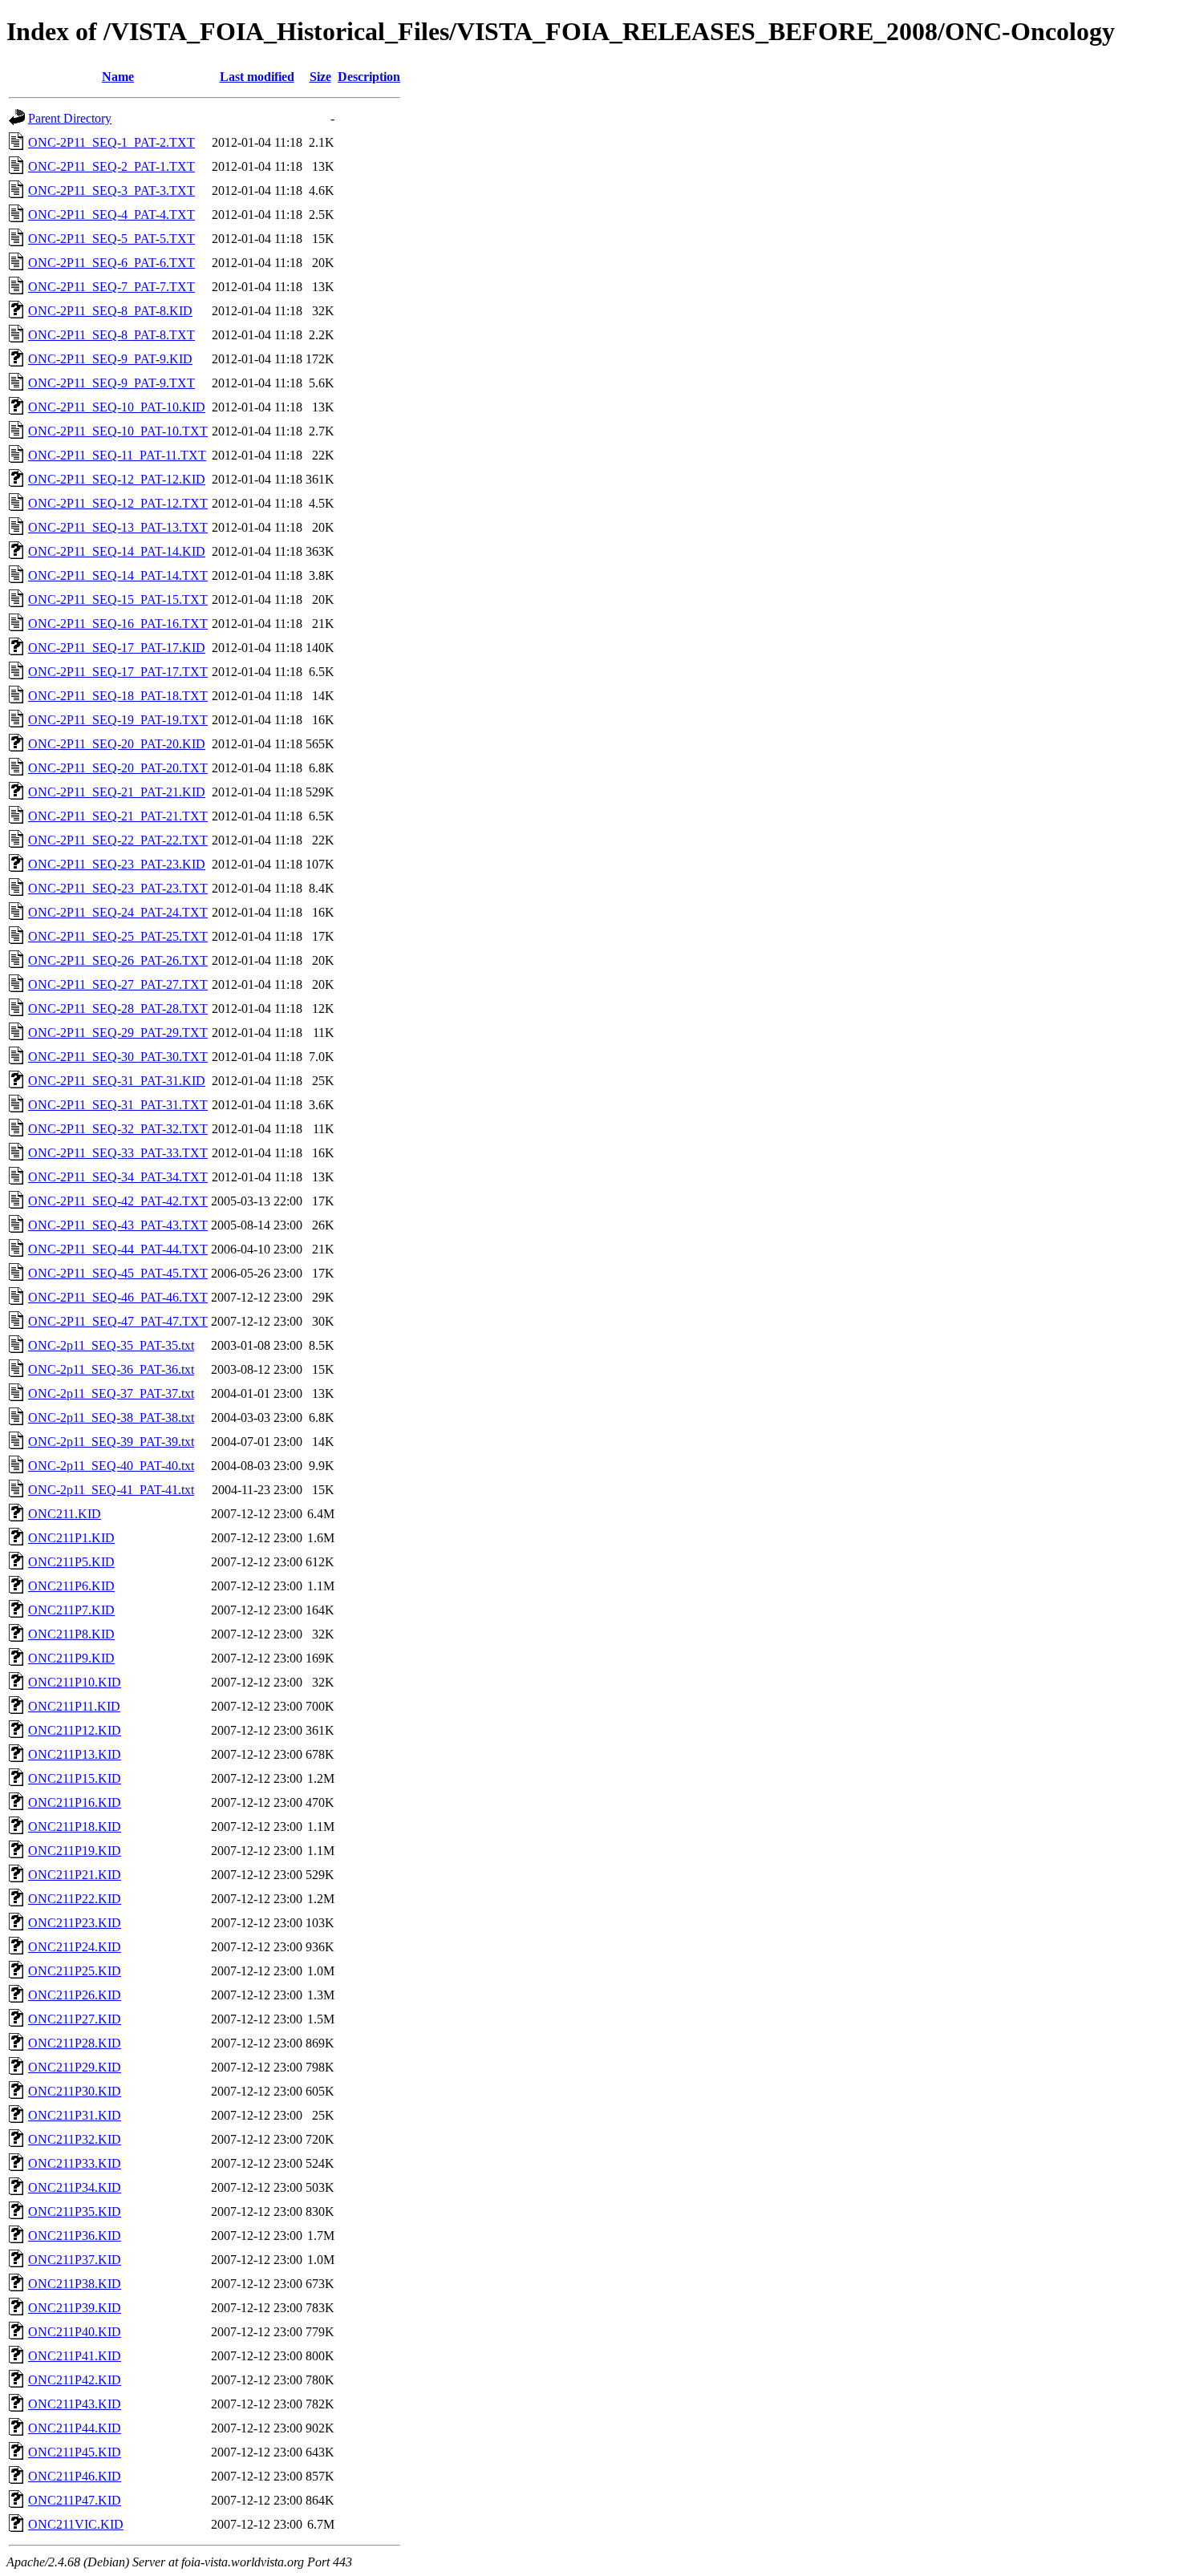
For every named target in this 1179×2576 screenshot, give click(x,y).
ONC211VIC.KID (76, 2524)
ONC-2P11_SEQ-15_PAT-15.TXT (118, 599)
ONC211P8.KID (71, 1634)
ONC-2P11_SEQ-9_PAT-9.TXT (111, 383)
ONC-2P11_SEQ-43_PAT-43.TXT (118, 1225)
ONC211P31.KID (75, 2115)
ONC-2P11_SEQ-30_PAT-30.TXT (118, 1057)
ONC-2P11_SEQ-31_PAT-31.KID (117, 1081)
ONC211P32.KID (75, 2139)
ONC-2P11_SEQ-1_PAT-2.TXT (111, 142)
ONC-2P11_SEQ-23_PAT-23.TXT (118, 888)
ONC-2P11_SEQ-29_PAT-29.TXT (118, 1033)
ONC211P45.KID (75, 2452)
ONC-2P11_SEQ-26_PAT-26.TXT (118, 960)
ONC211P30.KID (75, 2091)
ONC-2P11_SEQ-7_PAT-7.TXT (111, 287)
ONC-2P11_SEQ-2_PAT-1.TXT (111, 166)
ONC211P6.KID (71, 1586)
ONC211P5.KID (71, 1562)
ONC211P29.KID (75, 2067)
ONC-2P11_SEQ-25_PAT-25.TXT (118, 936)
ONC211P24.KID (75, 1947)
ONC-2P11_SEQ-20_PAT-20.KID (117, 744)
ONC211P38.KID (75, 2284)
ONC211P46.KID (75, 2476)
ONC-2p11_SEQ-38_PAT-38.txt (111, 1418)
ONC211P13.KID (75, 1754)
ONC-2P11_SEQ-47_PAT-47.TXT (118, 1321)
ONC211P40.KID (75, 2332)
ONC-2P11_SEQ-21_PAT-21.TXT (118, 816)
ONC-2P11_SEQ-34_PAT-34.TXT (118, 1177)
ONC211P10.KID (75, 1682)
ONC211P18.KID (75, 1827)
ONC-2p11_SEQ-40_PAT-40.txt (111, 1466)
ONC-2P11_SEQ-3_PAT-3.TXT (111, 190)
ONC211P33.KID (75, 2163)
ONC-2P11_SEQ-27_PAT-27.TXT (118, 984)
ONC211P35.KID (75, 2211)
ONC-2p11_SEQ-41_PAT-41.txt (111, 1490)
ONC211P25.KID (75, 1971)
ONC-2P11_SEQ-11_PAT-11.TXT (117, 455)
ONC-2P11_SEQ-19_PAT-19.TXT (118, 720)
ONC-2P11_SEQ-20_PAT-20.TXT (118, 768)
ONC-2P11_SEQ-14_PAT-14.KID (117, 551)
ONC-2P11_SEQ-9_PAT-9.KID (110, 359)
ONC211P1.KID (71, 1538)
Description (369, 77)
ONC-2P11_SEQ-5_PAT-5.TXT (111, 239)
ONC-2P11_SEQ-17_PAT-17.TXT (118, 672)
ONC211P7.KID (71, 1610)
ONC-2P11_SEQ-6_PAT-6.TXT (111, 263)
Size (320, 77)
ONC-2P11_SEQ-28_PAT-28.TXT (118, 1009)
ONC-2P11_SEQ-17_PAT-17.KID (117, 648)
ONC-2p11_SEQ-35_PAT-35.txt (111, 1345)
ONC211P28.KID (75, 2043)
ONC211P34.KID (75, 2187)
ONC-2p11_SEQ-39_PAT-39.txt (111, 1442)
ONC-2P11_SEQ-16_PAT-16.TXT (118, 624)
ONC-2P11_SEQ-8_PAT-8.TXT (111, 335)
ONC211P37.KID (75, 2260)
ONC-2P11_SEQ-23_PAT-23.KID (117, 864)
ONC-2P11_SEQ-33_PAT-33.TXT (118, 1153)
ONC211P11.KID (74, 1706)
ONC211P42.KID (75, 2380)
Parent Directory (70, 118)
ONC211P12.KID (75, 1730)
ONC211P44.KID (75, 2428)
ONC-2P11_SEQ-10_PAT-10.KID (117, 407)
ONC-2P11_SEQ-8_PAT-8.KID (110, 311)
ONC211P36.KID (75, 2236)
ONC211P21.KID (75, 1875)
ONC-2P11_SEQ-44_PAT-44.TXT (118, 1249)
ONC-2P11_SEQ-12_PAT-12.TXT (118, 503)
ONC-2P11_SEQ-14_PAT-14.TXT (118, 575)
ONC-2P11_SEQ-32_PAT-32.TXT (118, 1129)
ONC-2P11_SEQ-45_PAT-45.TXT (118, 1273)
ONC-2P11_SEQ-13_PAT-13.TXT (118, 527)
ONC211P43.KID (75, 2404)
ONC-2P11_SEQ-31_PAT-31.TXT (118, 1105)
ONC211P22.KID (75, 1899)
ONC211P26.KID (75, 1995)
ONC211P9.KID (71, 1658)
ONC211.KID (65, 1514)
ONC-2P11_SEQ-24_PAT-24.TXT (118, 912)
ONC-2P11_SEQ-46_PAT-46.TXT (118, 1297)
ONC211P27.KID (75, 2019)
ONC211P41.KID (75, 2356)
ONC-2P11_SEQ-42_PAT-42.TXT (118, 1201)
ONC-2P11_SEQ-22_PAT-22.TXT (118, 840)
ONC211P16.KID (75, 1802)
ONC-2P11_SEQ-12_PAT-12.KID (117, 479)
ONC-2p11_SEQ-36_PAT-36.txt (111, 1369)
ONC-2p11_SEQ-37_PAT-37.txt (111, 1393)
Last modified (257, 77)
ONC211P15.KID (75, 1778)
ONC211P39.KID (75, 2308)
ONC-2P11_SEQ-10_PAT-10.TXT (118, 431)
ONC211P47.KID (75, 2500)
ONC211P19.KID (75, 1851)
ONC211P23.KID (75, 1923)
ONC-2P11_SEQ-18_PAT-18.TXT (118, 696)
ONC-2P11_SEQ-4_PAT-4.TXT (111, 215)
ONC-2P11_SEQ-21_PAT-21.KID (117, 792)
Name (118, 77)
